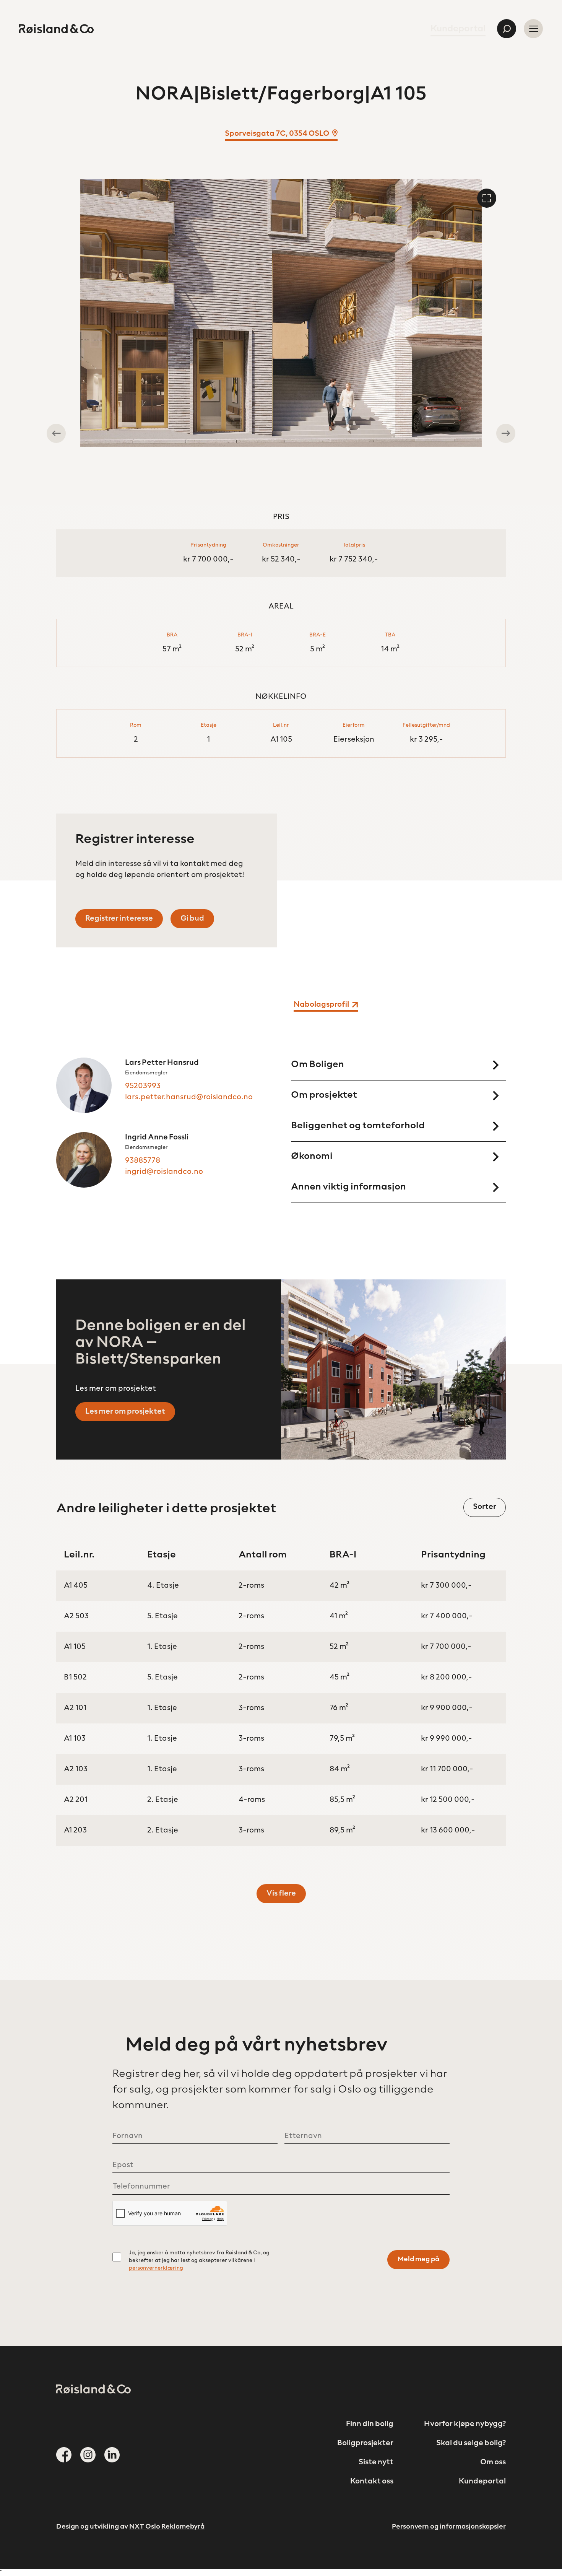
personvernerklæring (156, 2268)
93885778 (143, 1161)
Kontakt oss (372, 2482)
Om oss (493, 2462)
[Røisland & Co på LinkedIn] (112, 2455)
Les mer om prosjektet (125, 1412)
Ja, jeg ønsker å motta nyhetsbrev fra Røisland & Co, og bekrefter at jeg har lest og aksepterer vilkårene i (199, 2261)
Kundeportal (458, 29)
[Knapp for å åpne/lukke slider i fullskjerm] (487, 198)
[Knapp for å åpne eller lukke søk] (507, 29)
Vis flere (281, 1894)
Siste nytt (376, 2462)
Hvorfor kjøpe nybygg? (465, 2424)
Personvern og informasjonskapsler (449, 2527)
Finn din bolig (370, 2424)
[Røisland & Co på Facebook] (64, 2455)
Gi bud (192, 919)
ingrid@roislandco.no (164, 1172)
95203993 (143, 1086)
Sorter (485, 1507)
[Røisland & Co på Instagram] (88, 2455)
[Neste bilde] (506, 433)
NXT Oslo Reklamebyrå (167, 2527)
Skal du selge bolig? (471, 2443)
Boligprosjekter (365, 2443)
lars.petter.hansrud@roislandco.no (189, 1097)
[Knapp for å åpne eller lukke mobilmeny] (533, 29)
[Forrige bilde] (56, 433)
